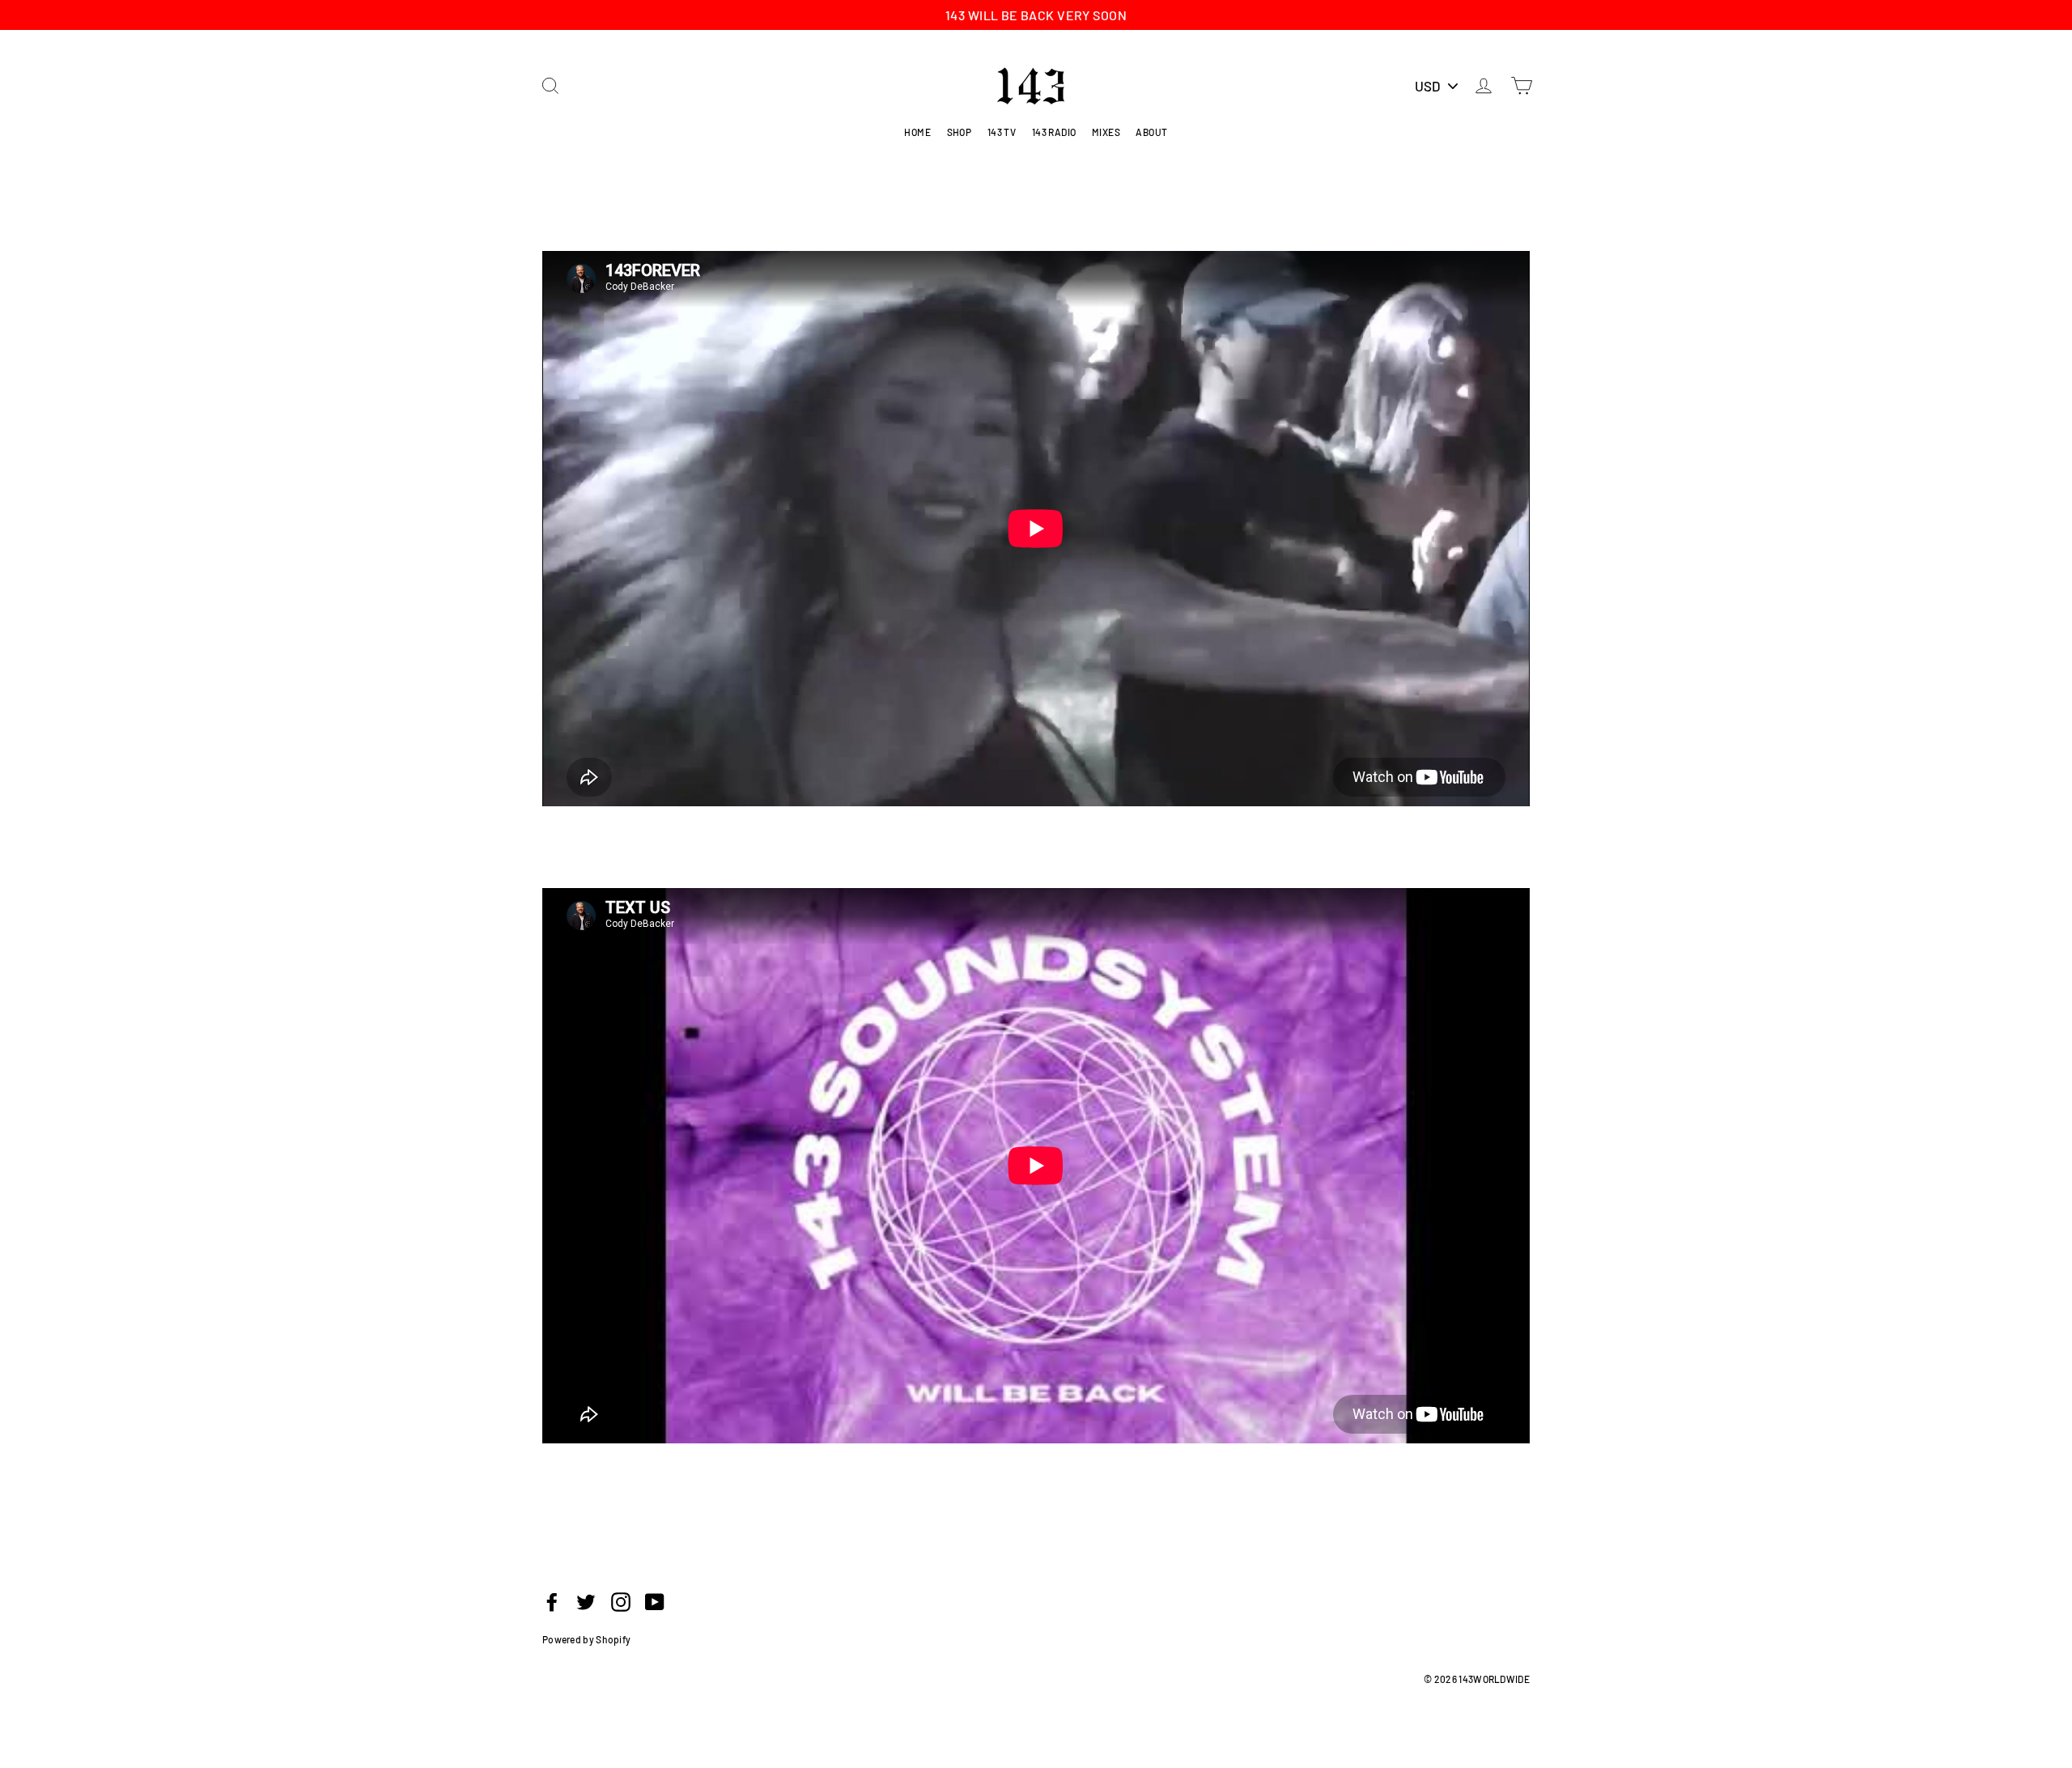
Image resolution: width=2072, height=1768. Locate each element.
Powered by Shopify (586, 1639)
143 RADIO (1054, 132)
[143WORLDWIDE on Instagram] (621, 1600)
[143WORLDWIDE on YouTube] (655, 1600)
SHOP (960, 132)
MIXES (1106, 132)
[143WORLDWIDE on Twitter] (586, 1600)
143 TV (1002, 132)
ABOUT (1151, 132)
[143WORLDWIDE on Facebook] (552, 1600)
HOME (917, 132)
